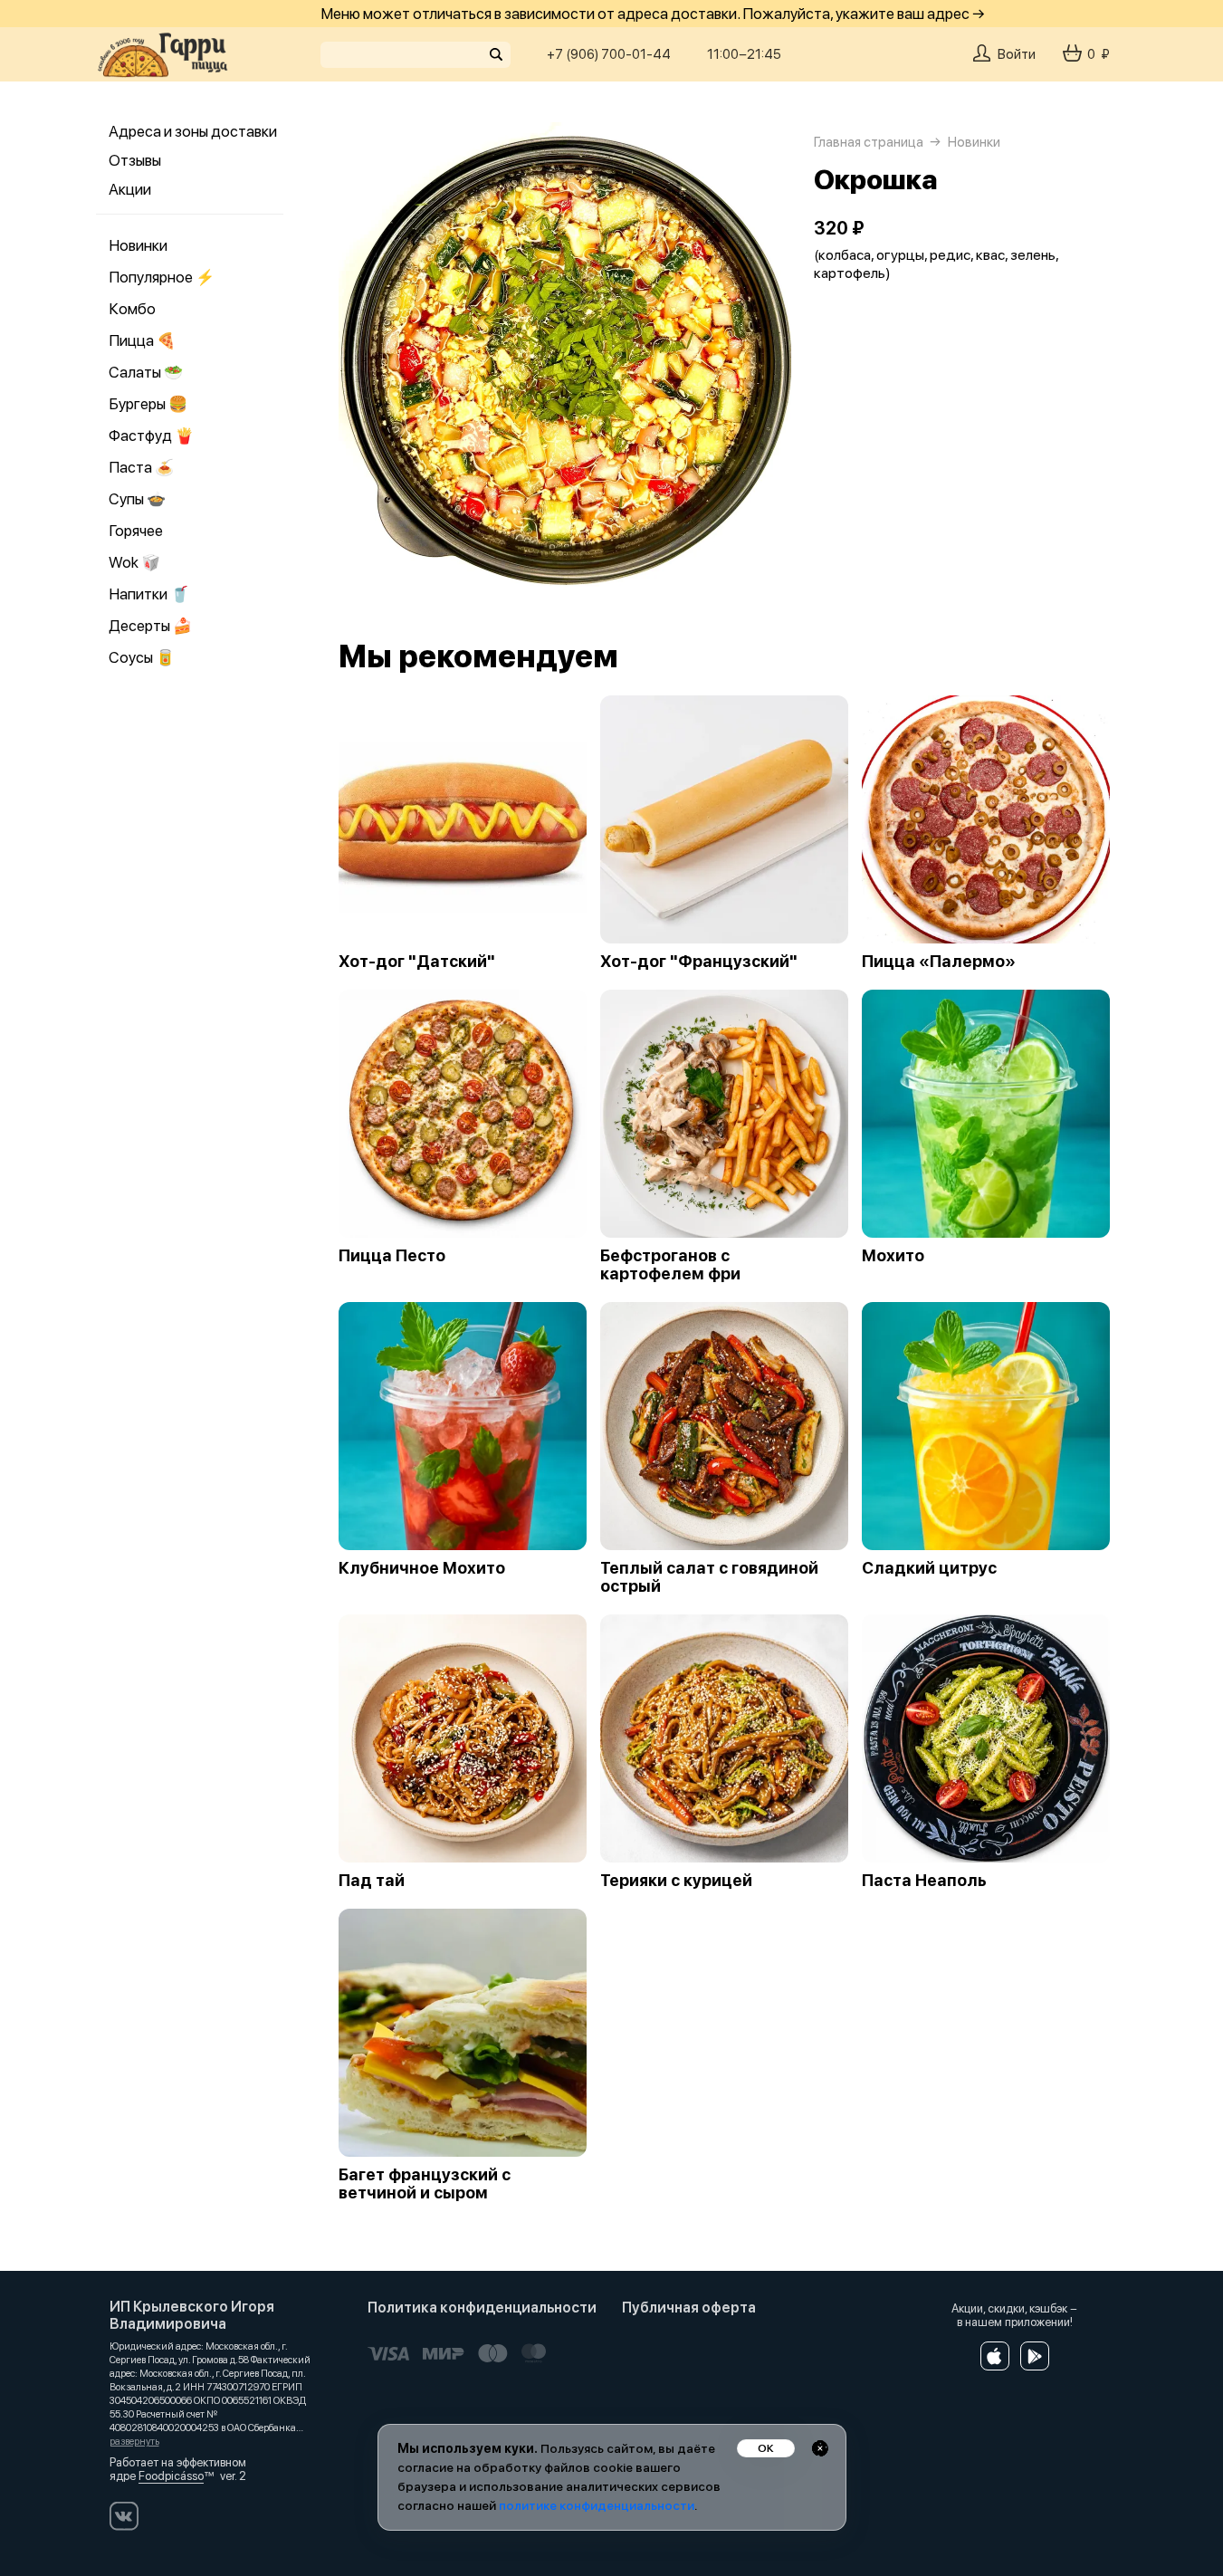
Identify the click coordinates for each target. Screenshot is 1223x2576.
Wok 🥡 (134, 562)
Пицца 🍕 (142, 340)
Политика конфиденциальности (482, 2308)
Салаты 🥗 (146, 372)
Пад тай (372, 1881)
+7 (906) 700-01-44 (609, 54)
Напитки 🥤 (149, 594)
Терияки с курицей (676, 1881)
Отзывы (135, 160)
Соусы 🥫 (142, 657)
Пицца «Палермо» (939, 962)
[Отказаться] (820, 2448)
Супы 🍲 (137, 499)
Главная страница (869, 142)
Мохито (893, 1256)
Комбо (132, 309)
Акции (130, 189)
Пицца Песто (392, 1256)
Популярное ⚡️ (162, 277)
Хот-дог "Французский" (699, 962)
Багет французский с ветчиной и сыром (425, 2184)
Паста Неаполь (924, 1881)
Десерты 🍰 (150, 626)
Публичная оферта (689, 2308)
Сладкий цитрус (929, 1568)
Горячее (136, 531)
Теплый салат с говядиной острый (709, 1577)
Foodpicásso (171, 2476)
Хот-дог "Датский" (417, 962)
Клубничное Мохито (422, 1568)
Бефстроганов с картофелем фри (670, 1265)
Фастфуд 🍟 (151, 436)
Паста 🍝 (141, 467)
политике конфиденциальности (597, 2505)
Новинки (138, 245)
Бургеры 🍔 (148, 404)
